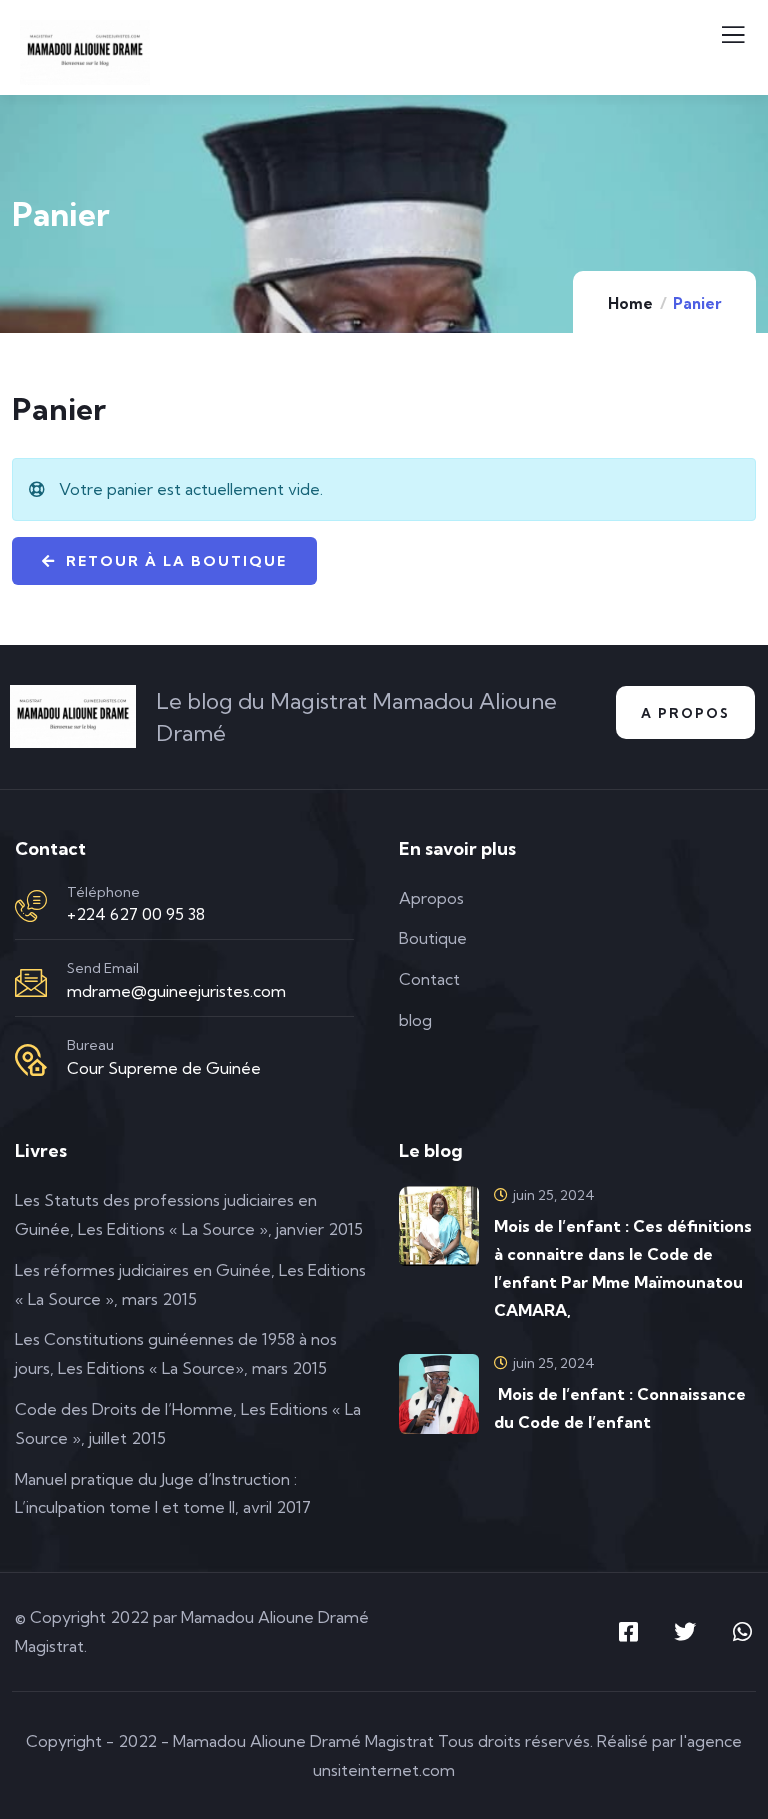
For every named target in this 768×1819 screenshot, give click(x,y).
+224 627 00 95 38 (136, 914)
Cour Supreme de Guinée (164, 1068)
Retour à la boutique (174, 561)
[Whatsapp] (742, 1632)
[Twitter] (685, 1632)
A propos (685, 713)
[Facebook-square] (628, 1632)
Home (630, 303)
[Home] (73, 716)
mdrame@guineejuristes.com (176, 991)
